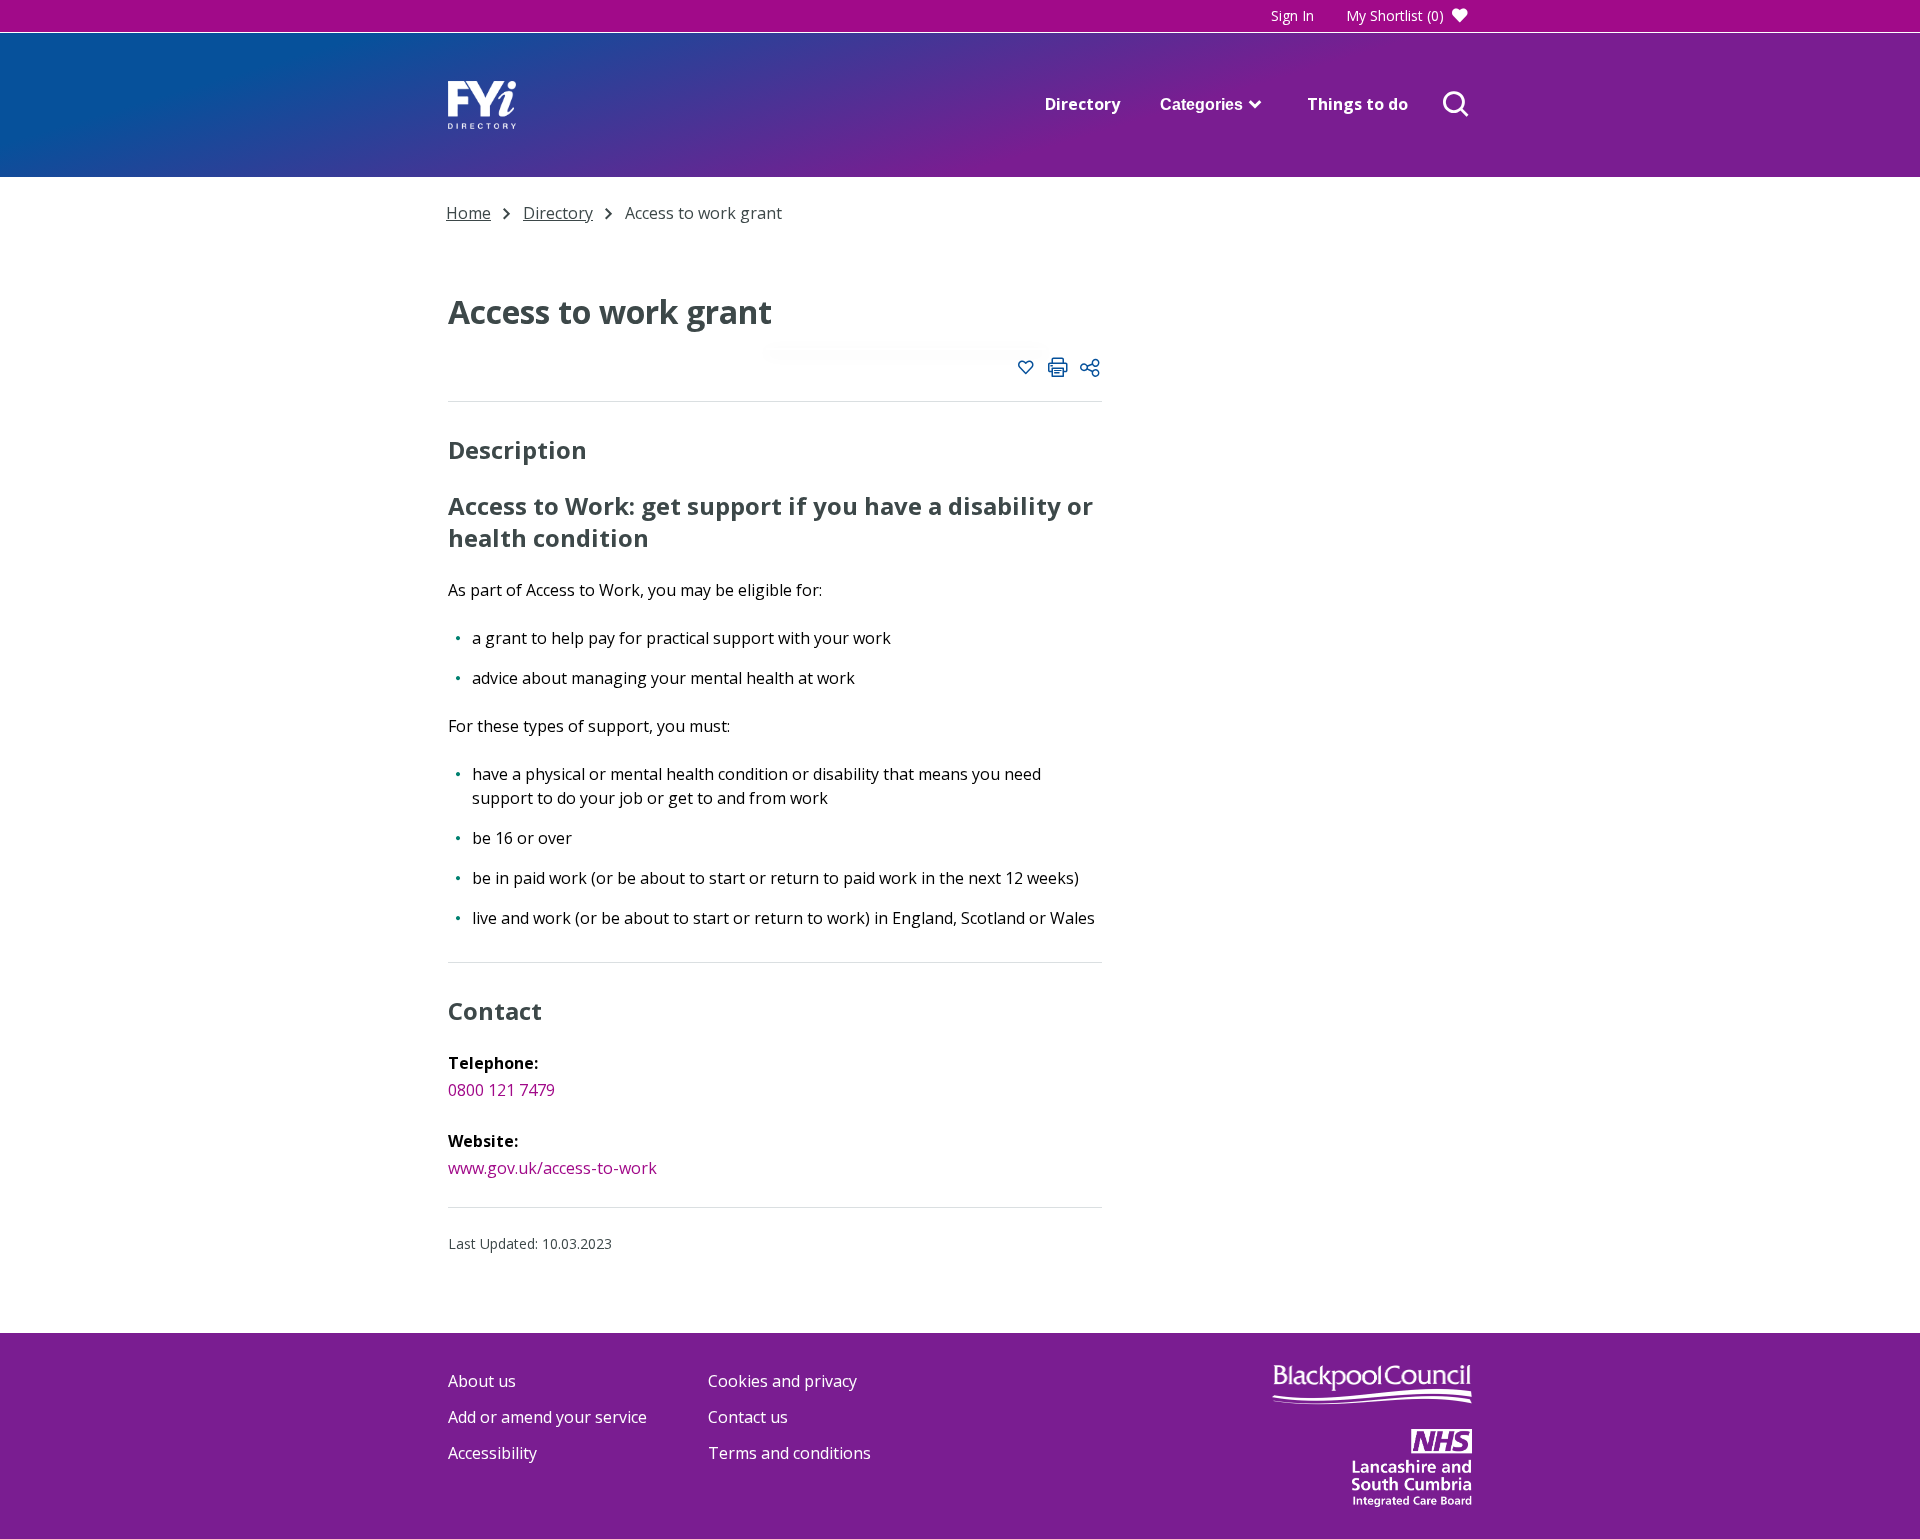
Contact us (748, 1417)
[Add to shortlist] (1026, 370)
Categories (1201, 104)
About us (482, 1381)
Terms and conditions (789, 1453)
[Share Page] (1090, 370)
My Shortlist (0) (1395, 15)
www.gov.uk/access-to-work (552, 1168)
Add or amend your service (547, 1417)
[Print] (1058, 370)
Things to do (1357, 104)
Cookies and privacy (782, 1381)
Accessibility (492, 1453)
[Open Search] (1456, 105)
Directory (1082, 104)
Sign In (1292, 15)
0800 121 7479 (501, 1090)
